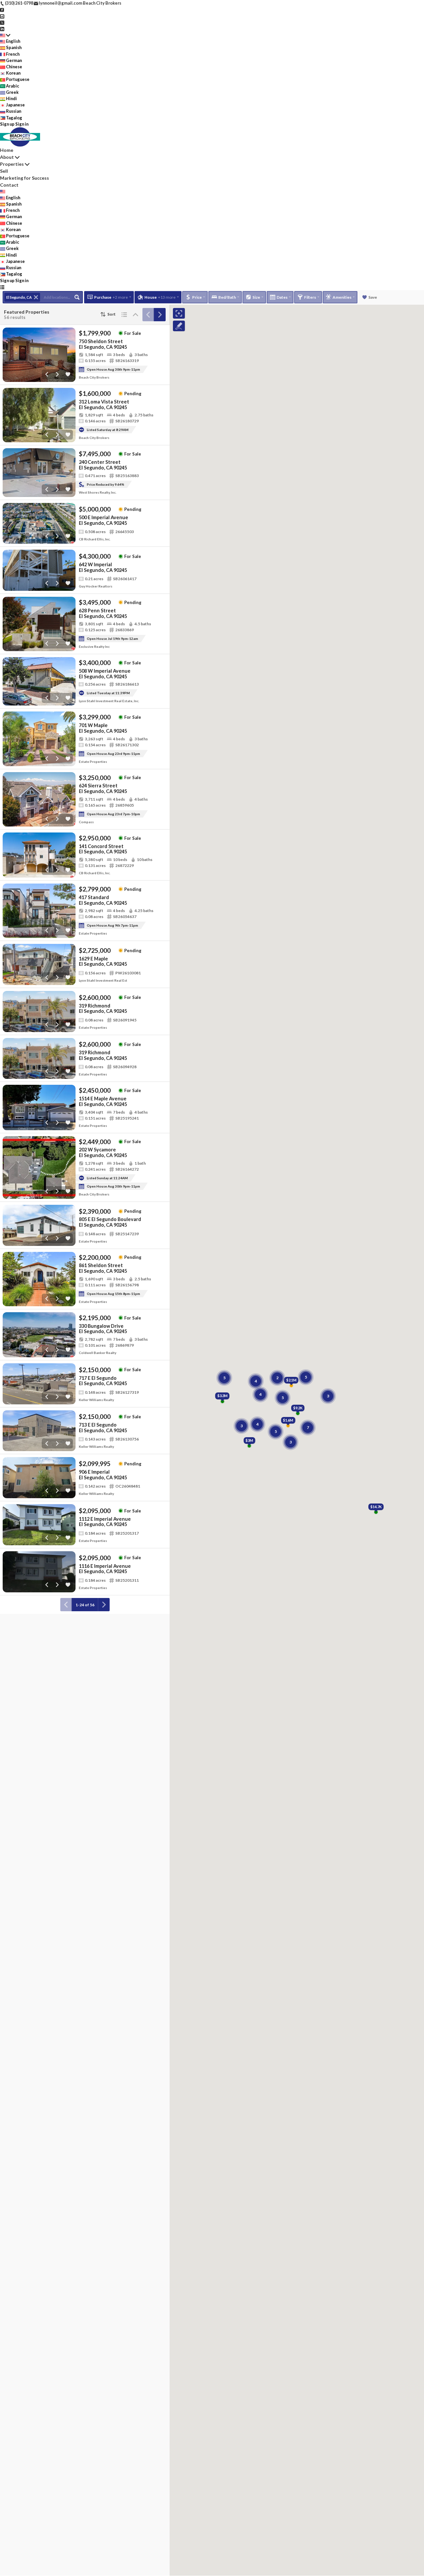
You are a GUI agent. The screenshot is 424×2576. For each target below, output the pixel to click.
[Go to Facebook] (2, 9)
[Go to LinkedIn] (2, 29)
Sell (4, 171)
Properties (12, 164)
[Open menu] (2, 287)
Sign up (7, 124)
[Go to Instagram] (2, 16)
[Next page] (160, 315)
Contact (9, 185)
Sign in (22, 124)
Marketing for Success (25, 178)
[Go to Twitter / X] (2, 22)
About (7, 157)
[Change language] (5, 35)
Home (7, 150)
